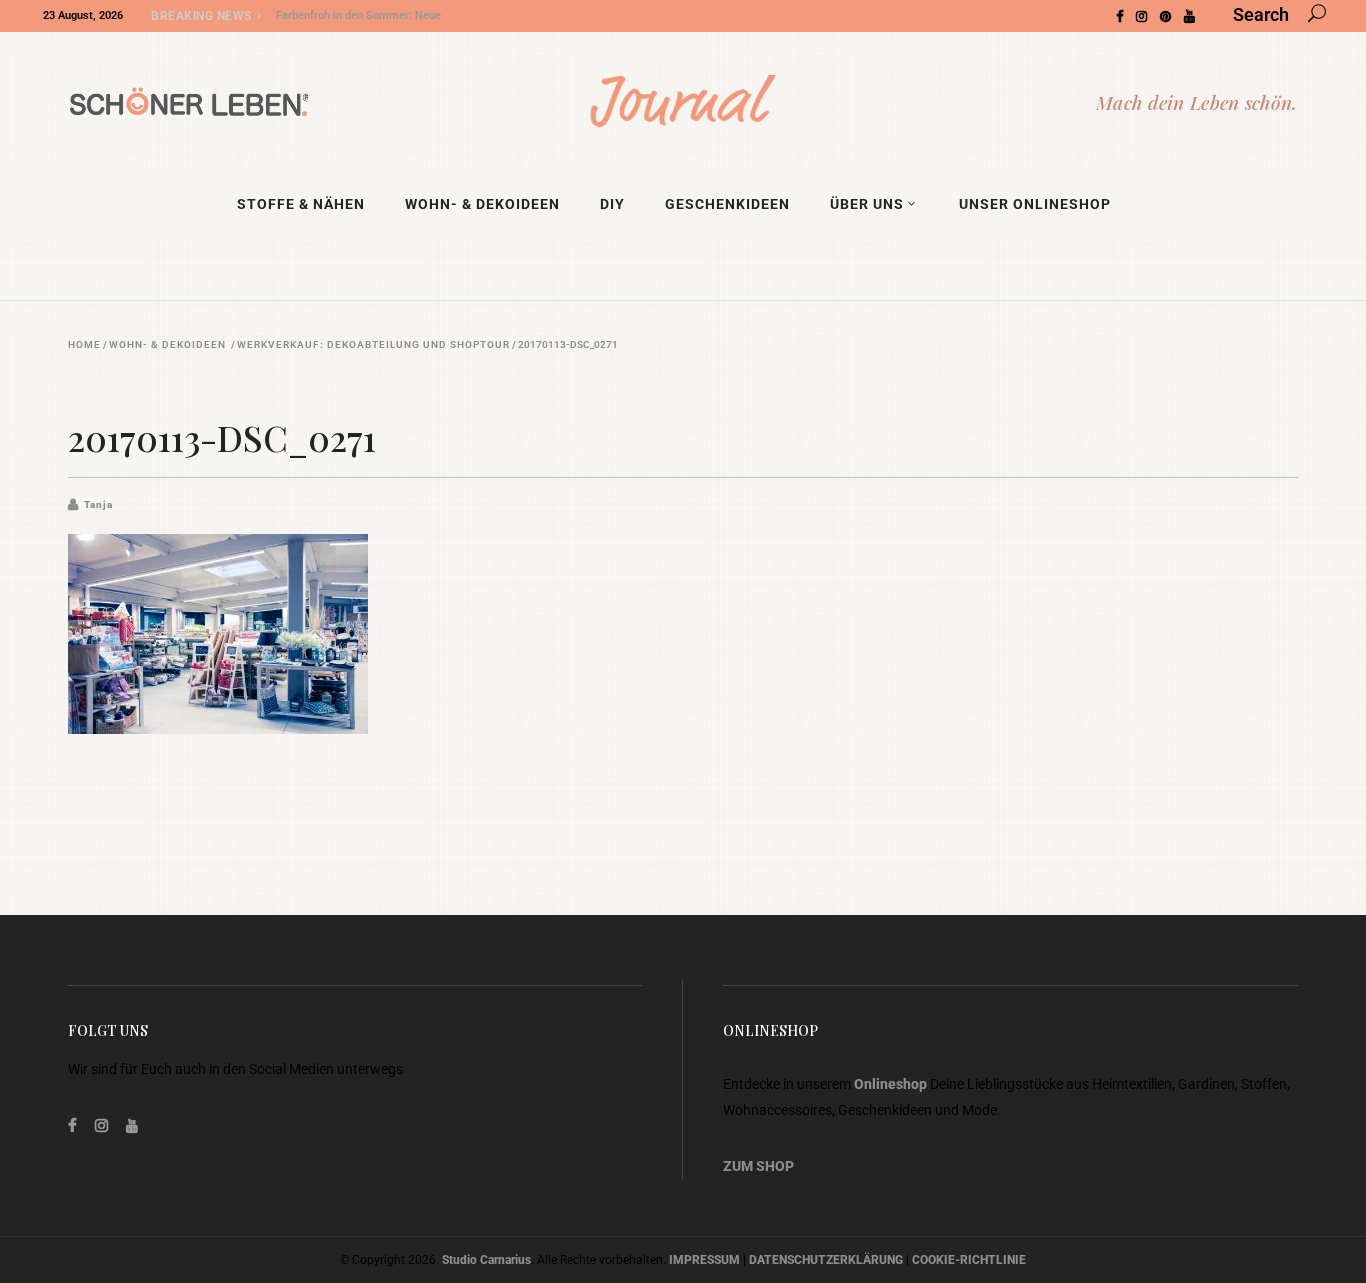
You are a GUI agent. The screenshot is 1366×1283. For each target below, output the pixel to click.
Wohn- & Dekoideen (167, 345)
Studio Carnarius (486, 1260)
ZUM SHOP (758, 1166)
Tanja (98, 504)
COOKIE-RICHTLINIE (969, 1260)
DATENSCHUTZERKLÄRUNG (826, 1260)
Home (84, 345)
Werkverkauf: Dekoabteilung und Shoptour (373, 345)
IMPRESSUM (704, 1260)
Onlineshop (890, 1084)
